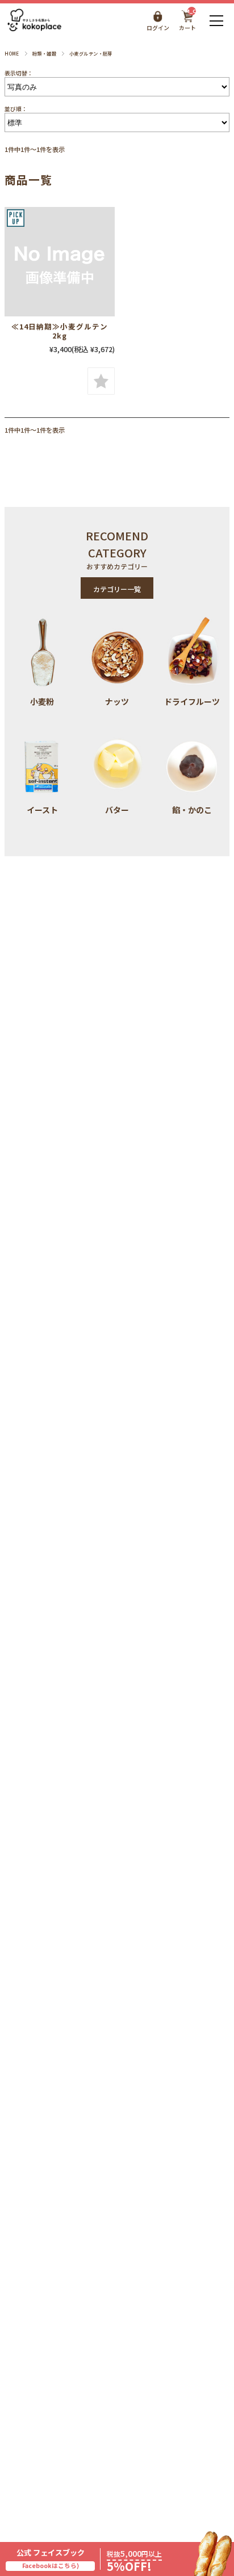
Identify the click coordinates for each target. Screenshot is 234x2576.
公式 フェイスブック (51, 2559)
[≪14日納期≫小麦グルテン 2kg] (60, 262)
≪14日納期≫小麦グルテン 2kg (64, 331)
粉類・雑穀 (44, 53)
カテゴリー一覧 (117, 589)
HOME (12, 53)
